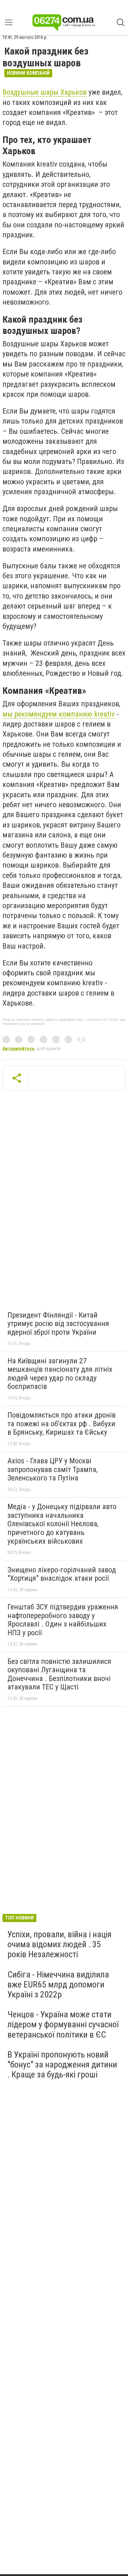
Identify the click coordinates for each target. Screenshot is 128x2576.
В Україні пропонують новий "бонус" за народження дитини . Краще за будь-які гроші (62, 2065)
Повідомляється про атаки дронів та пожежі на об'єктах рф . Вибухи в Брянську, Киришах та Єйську (62, 1424)
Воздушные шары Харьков (45, 92)
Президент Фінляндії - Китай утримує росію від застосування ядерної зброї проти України (58, 1324)
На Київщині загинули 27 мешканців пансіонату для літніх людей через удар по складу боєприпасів (60, 1374)
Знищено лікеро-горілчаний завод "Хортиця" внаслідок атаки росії (62, 1574)
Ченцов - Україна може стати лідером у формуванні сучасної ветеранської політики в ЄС (63, 2024)
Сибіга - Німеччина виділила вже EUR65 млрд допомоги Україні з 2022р (58, 1984)
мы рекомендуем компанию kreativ (59, 714)
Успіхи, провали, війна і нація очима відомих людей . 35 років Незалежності (59, 1944)
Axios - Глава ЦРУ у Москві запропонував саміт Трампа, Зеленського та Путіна (53, 1469)
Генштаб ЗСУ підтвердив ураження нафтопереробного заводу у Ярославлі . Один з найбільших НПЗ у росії (63, 1620)
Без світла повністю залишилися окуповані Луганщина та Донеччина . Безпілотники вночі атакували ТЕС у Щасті (59, 1674)
